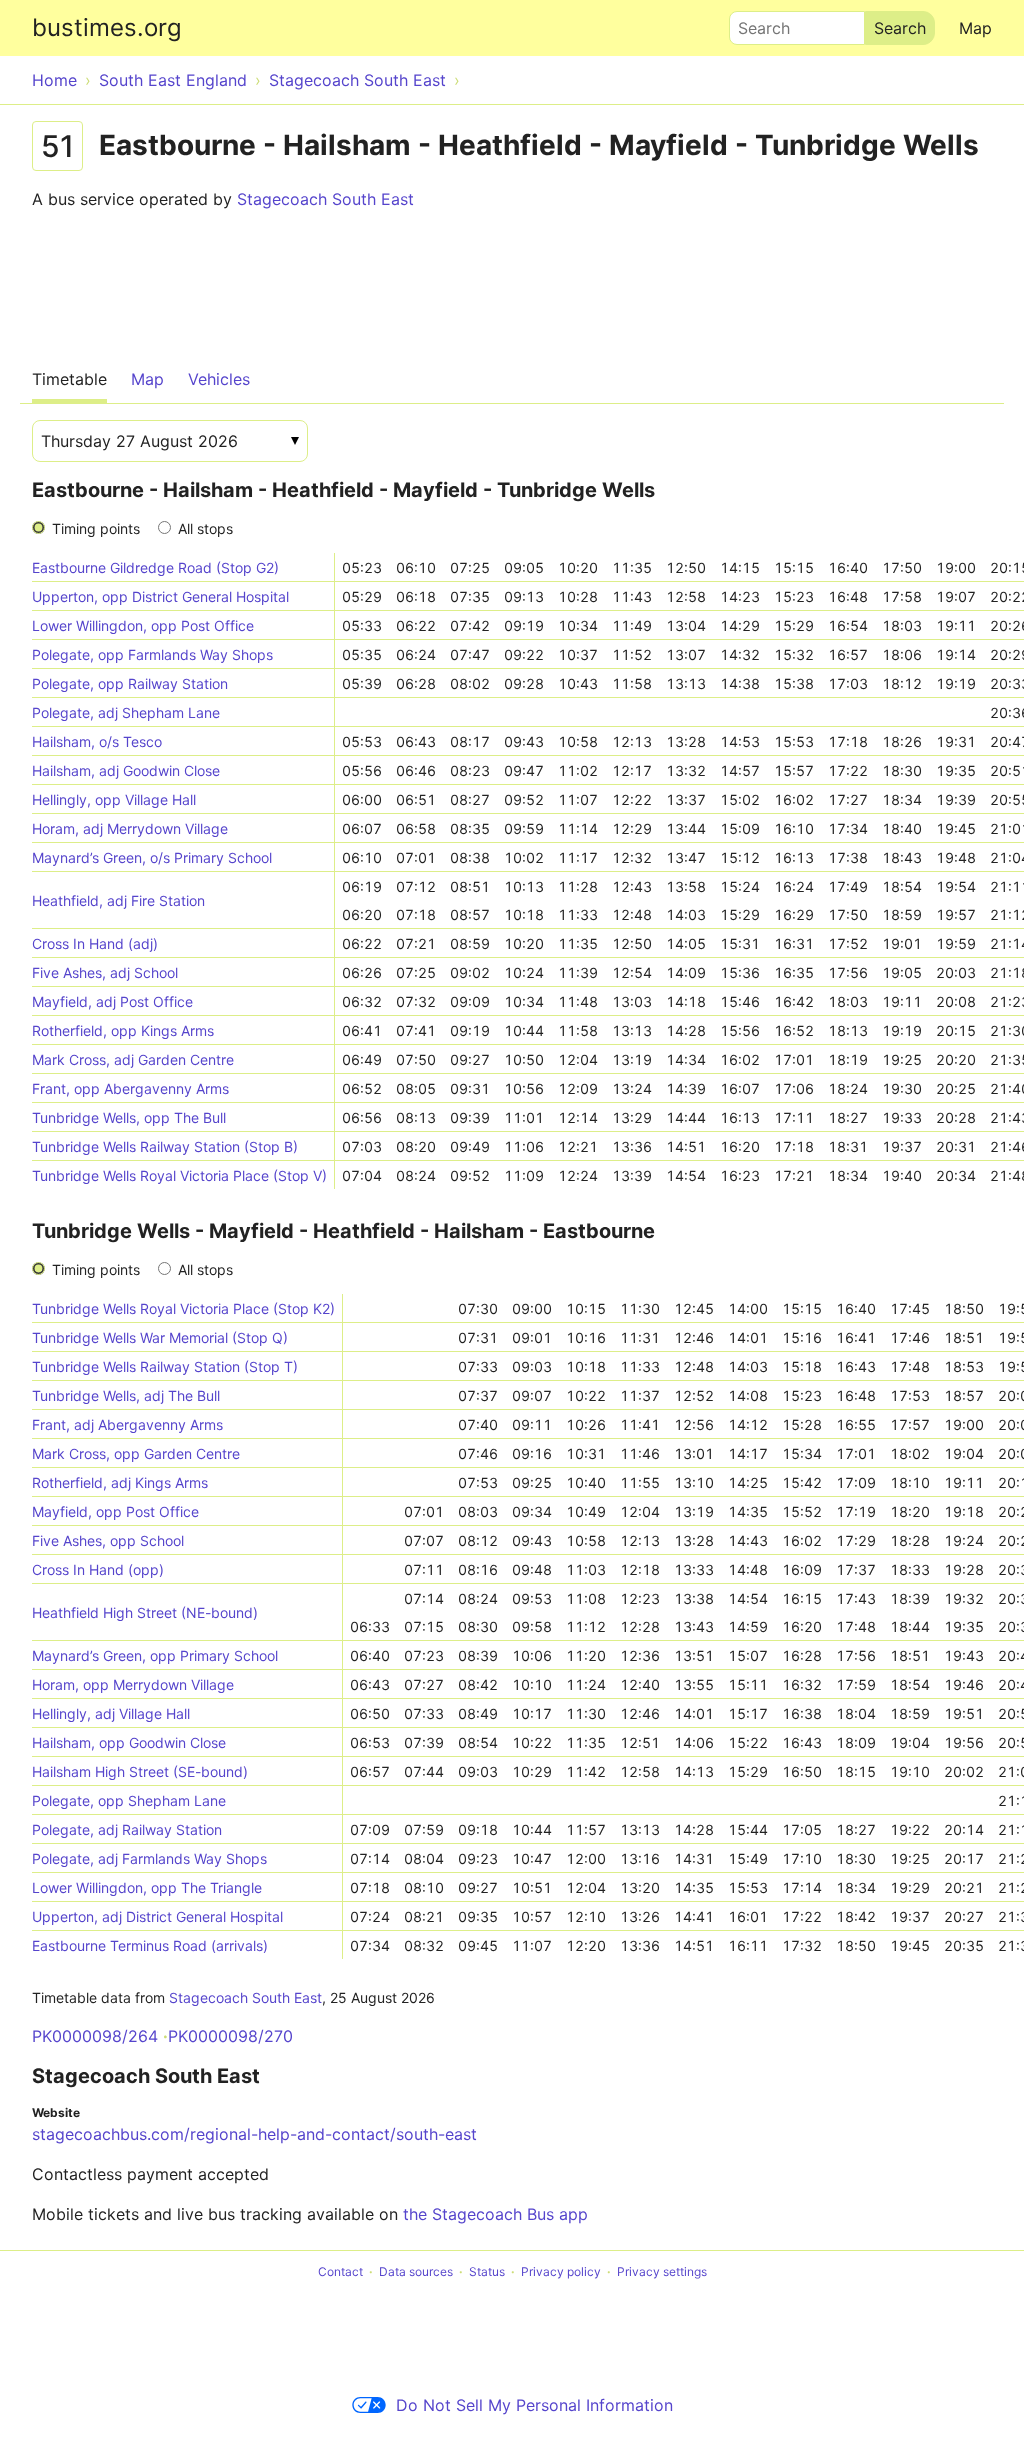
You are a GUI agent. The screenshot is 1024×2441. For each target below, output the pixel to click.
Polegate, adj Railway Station (127, 1829)
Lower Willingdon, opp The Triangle (147, 1887)
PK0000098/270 (230, 2036)
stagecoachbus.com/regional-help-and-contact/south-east (254, 2134)
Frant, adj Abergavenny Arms (127, 1424)
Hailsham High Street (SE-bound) (140, 1771)
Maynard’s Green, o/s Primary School (152, 857)
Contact (340, 2271)
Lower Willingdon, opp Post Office (143, 625)
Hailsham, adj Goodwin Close (126, 770)
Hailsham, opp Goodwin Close (129, 1742)
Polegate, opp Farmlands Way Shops (152, 654)
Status (487, 2271)
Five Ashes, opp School (108, 1540)
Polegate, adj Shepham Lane (126, 712)
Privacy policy (561, 2271)
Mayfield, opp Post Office (115, 1511)
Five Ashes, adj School (105, 972)
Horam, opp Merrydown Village (133, 1684)
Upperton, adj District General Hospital (157, 1916)
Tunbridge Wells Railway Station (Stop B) (165, 1146)
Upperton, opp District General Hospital (160, 596)
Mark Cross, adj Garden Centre (133, 1059)
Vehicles (219, 379)
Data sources (416, 2271)
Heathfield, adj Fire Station (118, 900)
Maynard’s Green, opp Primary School (155, 1655)
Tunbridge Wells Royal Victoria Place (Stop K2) (183, 1308)
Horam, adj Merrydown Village (130, 828)
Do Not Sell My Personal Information (534, 2405)
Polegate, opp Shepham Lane (129, 1800)
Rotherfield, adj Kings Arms (120, 1482)
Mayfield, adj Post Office (112, 1001)
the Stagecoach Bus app (495, 2214)
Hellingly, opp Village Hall (114, 799)
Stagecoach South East (325, 199)
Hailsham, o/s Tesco (97, 741)
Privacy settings (662, 2271)
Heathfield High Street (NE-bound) (145, 1612)
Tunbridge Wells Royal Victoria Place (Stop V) (179, 1175)
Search (755, 23)
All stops (205, 528)
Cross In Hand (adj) (95, 943)
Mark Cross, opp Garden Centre (136, 1453)
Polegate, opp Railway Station (130, 683)
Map (975, 28)
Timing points (96, 528)
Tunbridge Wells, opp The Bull (129, 1117)
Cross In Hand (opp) (98, 1569)
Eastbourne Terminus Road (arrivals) (150, 1945)
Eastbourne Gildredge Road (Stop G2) (155, 567)
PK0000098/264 (95, 2036)
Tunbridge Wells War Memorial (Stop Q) (160, 1337)
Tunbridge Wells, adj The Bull (126, 1395)
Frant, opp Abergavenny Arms (130, 1088)
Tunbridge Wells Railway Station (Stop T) (165, 1366)
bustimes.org (107, 27)
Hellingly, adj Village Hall (111, 1713)
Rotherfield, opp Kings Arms (123, 1030)
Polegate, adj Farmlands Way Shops (149, 1858)
